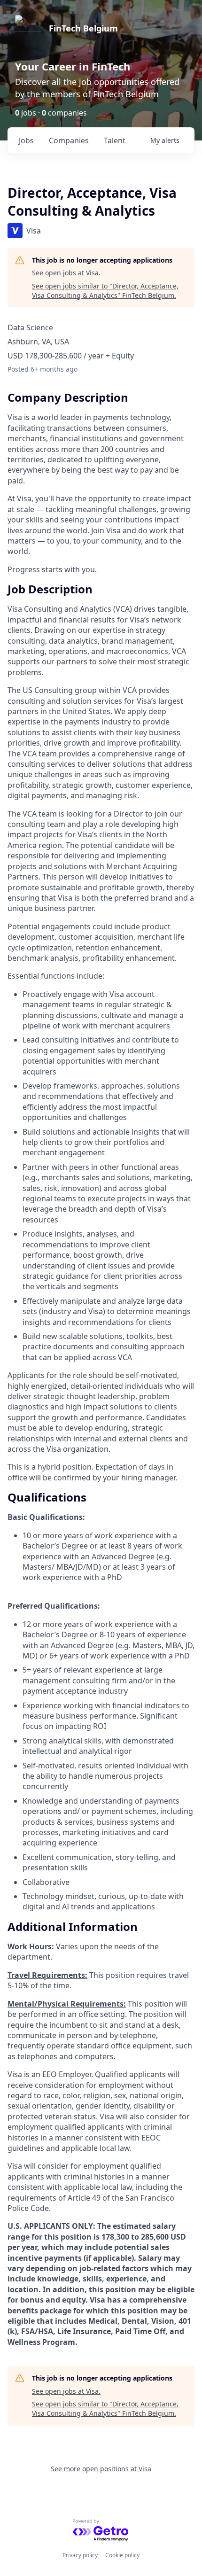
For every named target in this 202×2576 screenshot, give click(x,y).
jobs (26, 140)
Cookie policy (122, 2555)
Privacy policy (80, 2555)
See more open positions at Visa (101, 2469)
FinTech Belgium (83, 28)
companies (69, 140)
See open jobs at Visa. (66, 273)
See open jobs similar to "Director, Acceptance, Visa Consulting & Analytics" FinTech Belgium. (105, 291)
